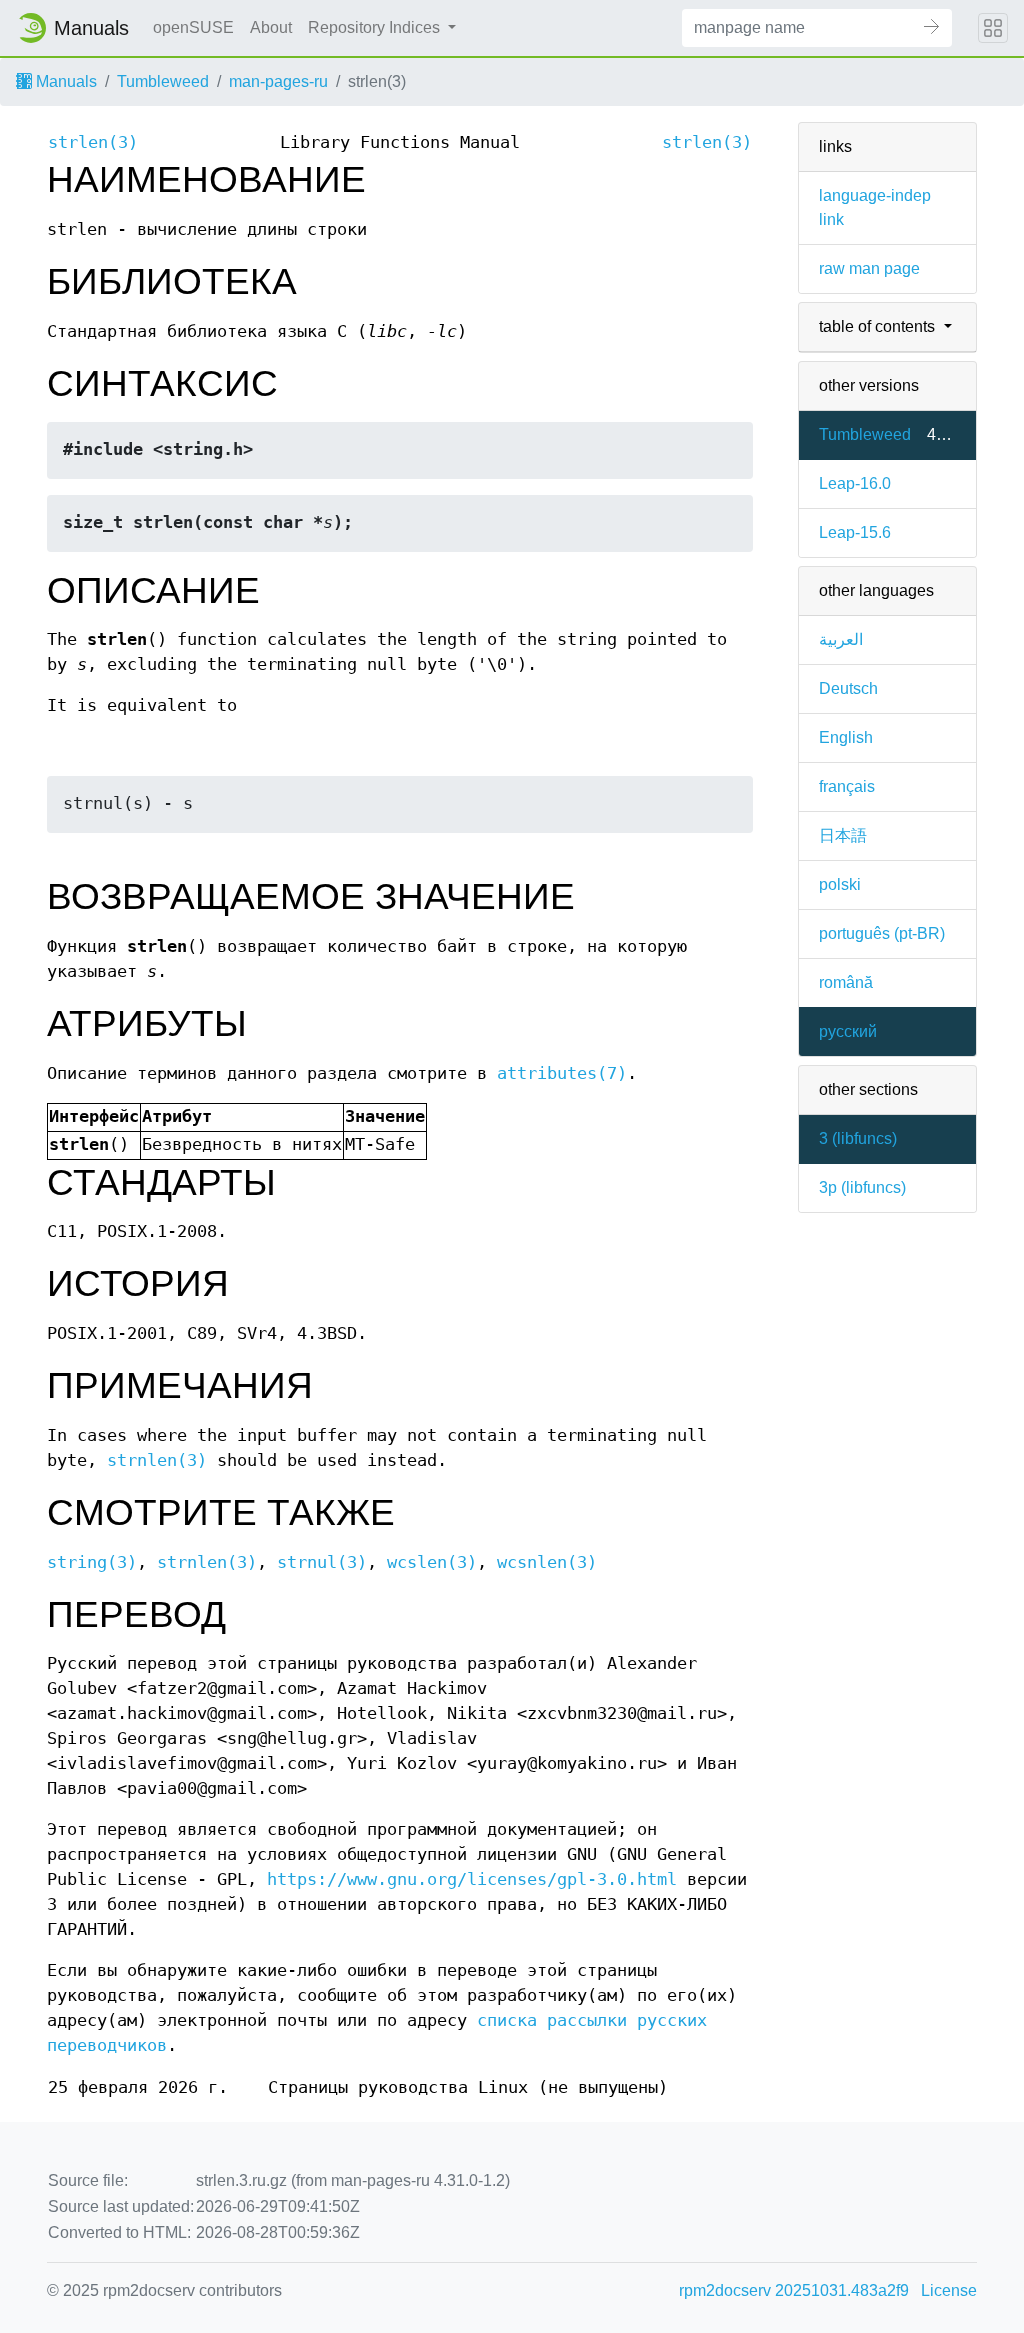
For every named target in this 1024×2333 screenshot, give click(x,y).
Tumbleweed (163, 81)
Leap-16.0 (855, 483)
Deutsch (848, 688)
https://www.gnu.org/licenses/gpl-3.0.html (472, 1879)
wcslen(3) (432, 1562)
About (271, 27)
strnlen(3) (157, 1460)
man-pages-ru (278, 81)
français (847, 786)
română (846, 982)
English (846, 737)
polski (840, 884)
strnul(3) (322, 1562)
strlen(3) (93, 142)
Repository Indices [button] (376, 27)
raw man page (869, 268)
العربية (841, 639)
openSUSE (193, 27)
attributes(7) (562, 1073)
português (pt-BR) (882, 933)
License (949, 2290)
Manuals (64, 81)
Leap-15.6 (855, 532)
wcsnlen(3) (547, 1562)
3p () (862, 1187)
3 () (858, 1138)
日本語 (843, 835)
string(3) (92, 1562)
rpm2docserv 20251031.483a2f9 (794, 2290)
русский (848, 1031)
